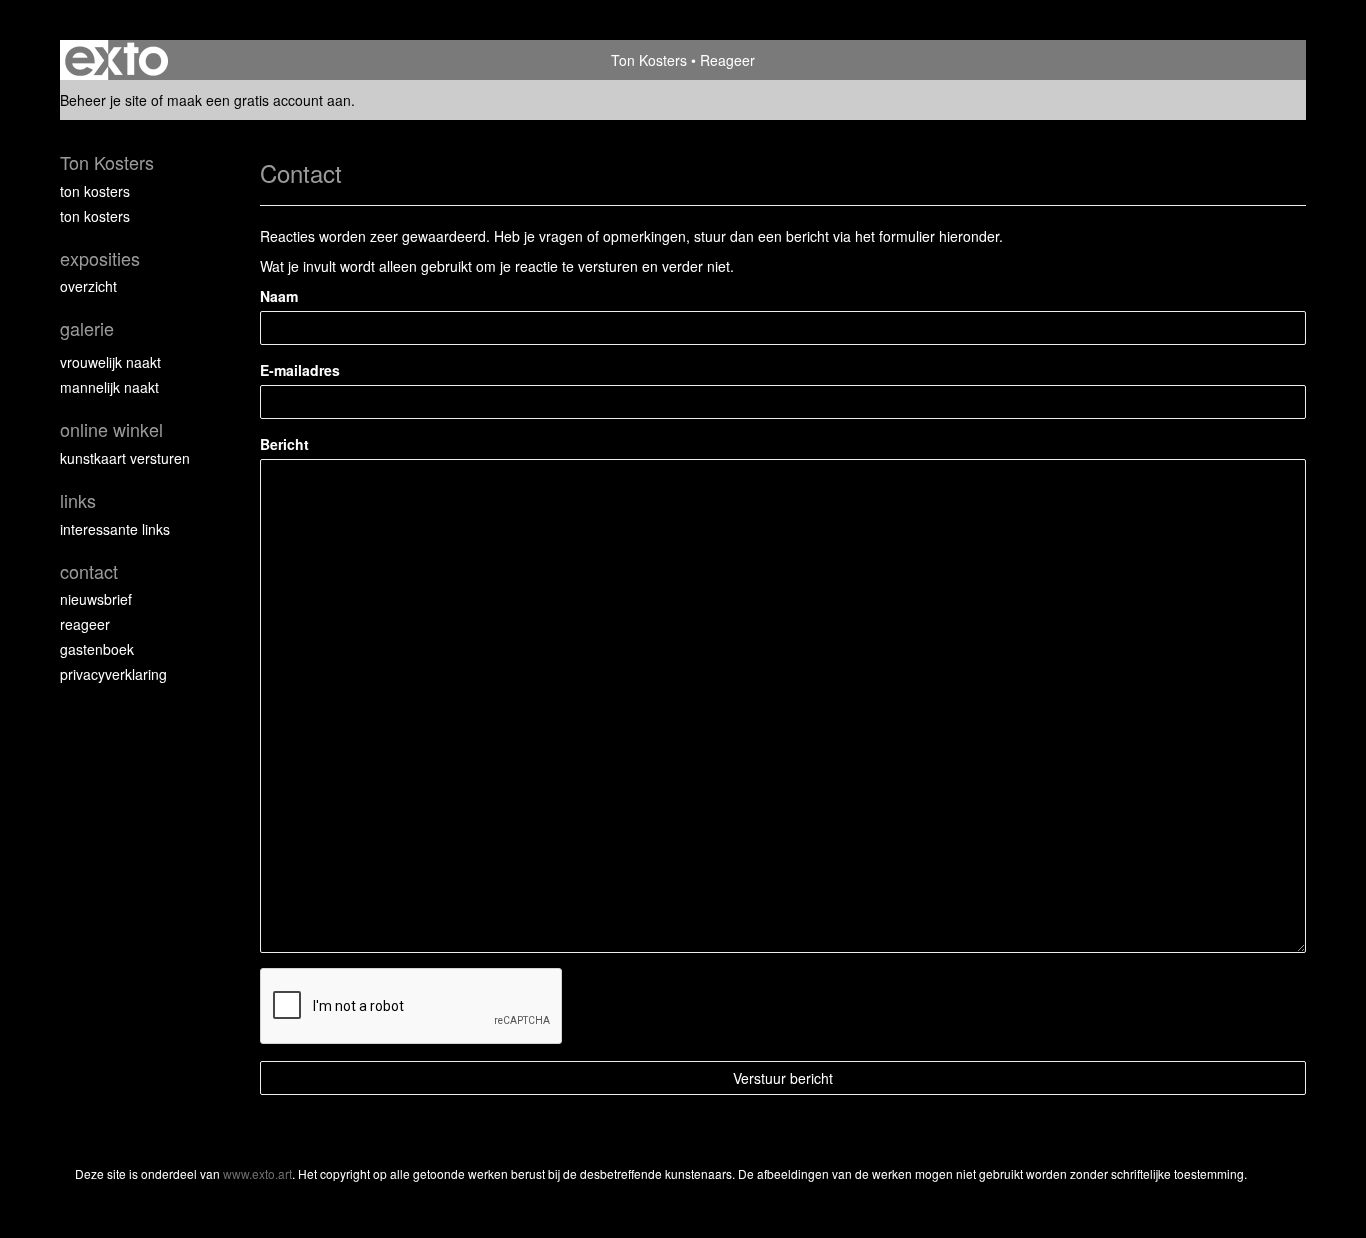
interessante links (115, 529)
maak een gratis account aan (259, 100)
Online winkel (111, 429)
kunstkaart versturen (125, 458)
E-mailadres (300, 370)
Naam (279, 296)
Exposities (100, 258)
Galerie (87, 328)
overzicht (88, 286)
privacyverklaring (113, 674)
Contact (89, 571)
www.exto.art (257, 1173)
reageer (85, 624)
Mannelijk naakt (109, 387)
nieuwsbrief (96, 599)
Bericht (284, 444)
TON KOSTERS (95, 191)
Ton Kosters (649, 60)
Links (78, 500)
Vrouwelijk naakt (110, 362)
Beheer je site (103, 100)
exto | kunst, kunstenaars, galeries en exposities (116, 60)
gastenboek (97, 649)
